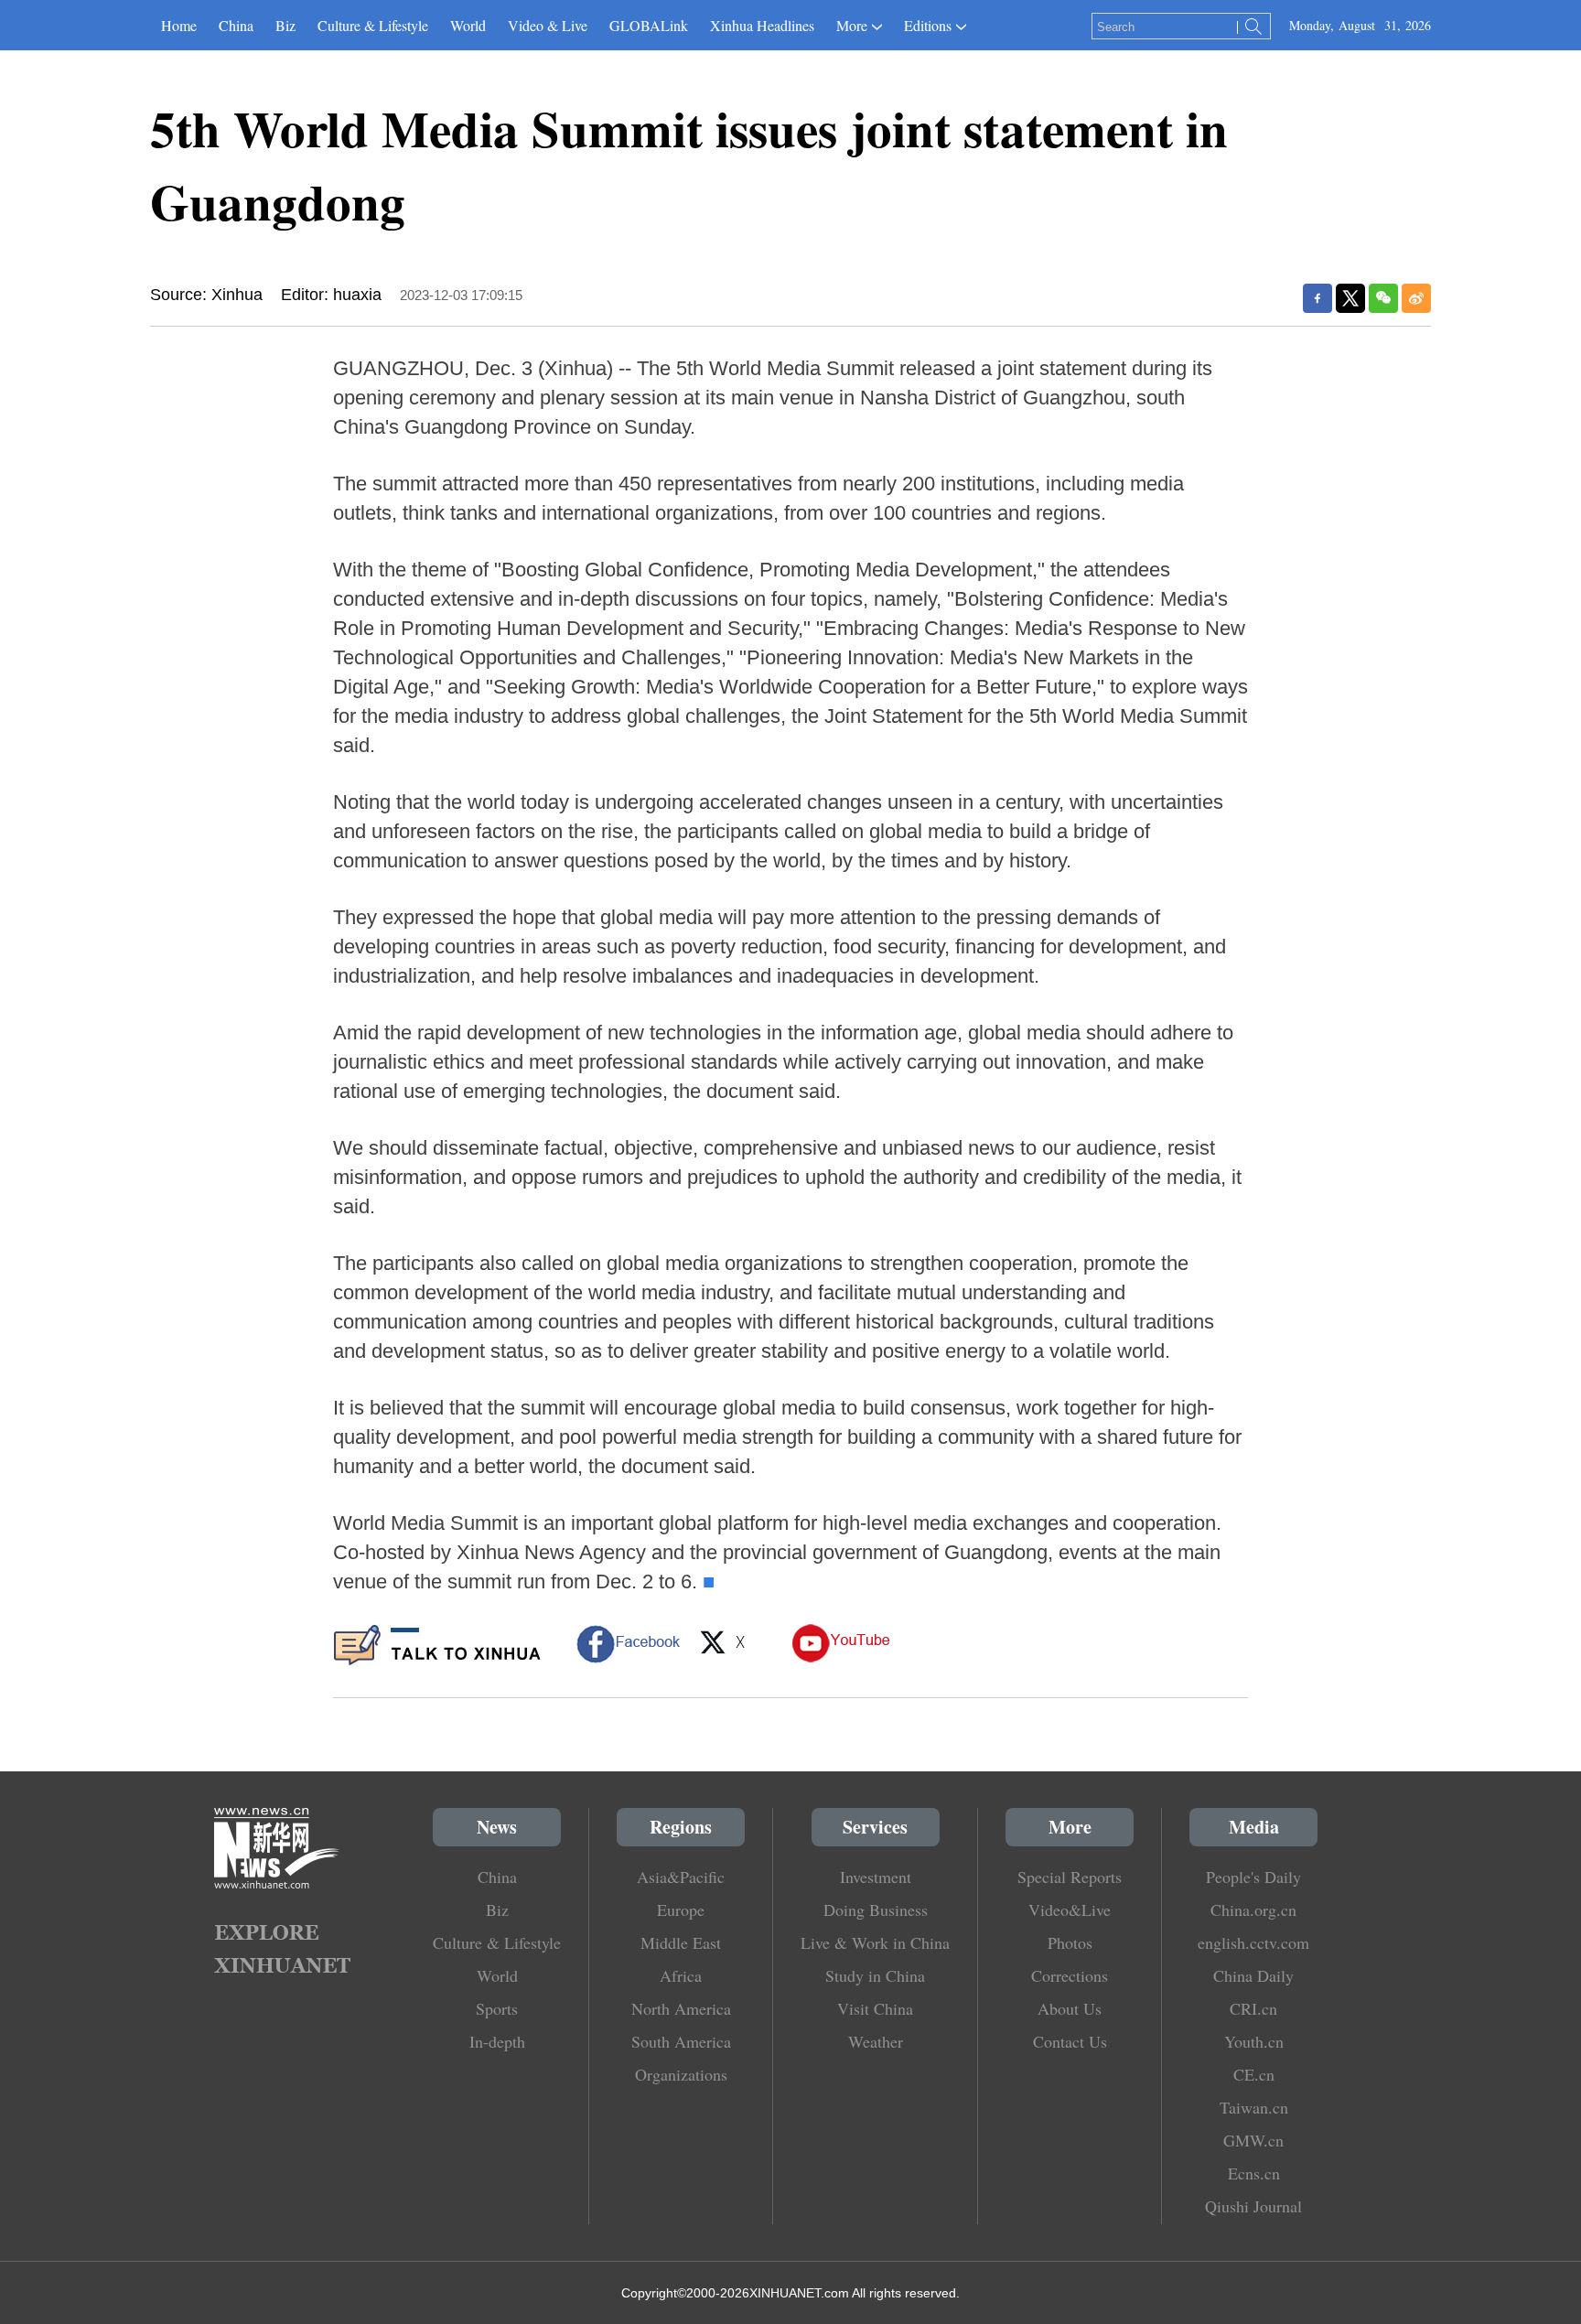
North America (681, 2008)
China (236, 25)
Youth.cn (1254, 2041)
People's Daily (1253, 1877)
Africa (681, 1975)
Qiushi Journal (1253, 2206)
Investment (876, 1877)
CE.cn (1254, 2074)
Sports (497, 2008)
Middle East (681, 1942)
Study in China (875, 1975)
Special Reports (1070, 1877)
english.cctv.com (1253, 1942)
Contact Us (1070, 2041)
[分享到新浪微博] (1416, 298)
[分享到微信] (1383, 298)
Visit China (875, 2008)
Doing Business (876, 1910)
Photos (1070, 1942)
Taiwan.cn (1254, 2107)
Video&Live (1070, 1910)
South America (681, 2041)
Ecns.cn (1254, 2173)
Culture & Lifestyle (373, 25)
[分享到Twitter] (1350, 298)
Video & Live (548, 25)
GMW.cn (1253, 2140)
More (852, 25)
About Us (1070, 2008)
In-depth (497, 2041)
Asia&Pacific (681, 1877)
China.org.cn (1253, 1910)
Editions (928, 25)
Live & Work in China (875, 1942)
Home (179, 25)
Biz (285, 25)
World (468, 25)
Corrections (1070, 1975)
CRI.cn (1253, 2008)
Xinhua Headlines (762, 25)
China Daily (1253, 1975)
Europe (681, 1910)
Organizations (681, 2074)
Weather (876, 2041)
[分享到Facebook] (1317, 298)
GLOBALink (649, 25)
